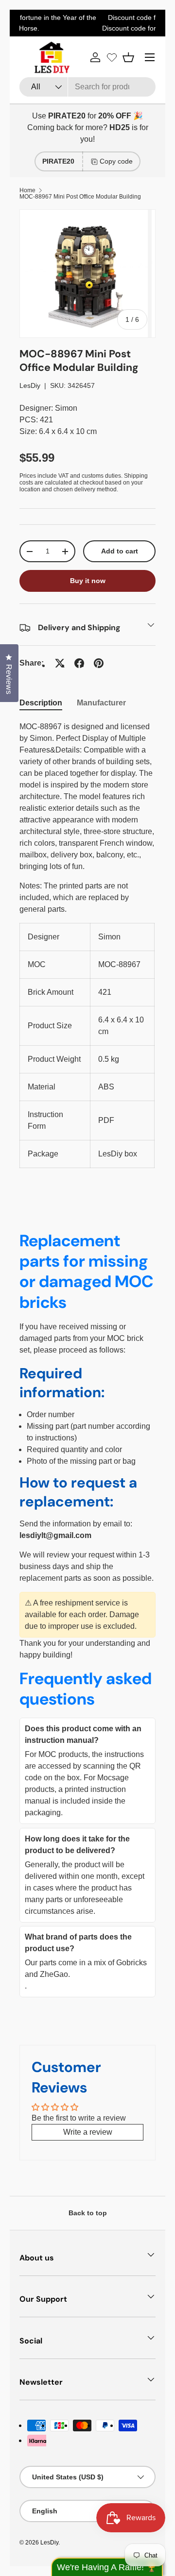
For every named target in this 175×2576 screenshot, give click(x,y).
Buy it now (88, 581)
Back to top (88, 2213)
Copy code (116, 161)
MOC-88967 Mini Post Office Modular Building (80, 197)
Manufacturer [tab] (101, 703)
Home (27, 190)
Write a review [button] (88, 2132)
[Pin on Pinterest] (99, 663)
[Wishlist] (112, 57)
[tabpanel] (87, 945)
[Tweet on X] (60, 663)
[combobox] (87, 87)
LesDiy (30, 385)
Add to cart (120, 551)
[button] (128, 57)
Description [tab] (41, 703)
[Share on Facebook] (79, 663)
